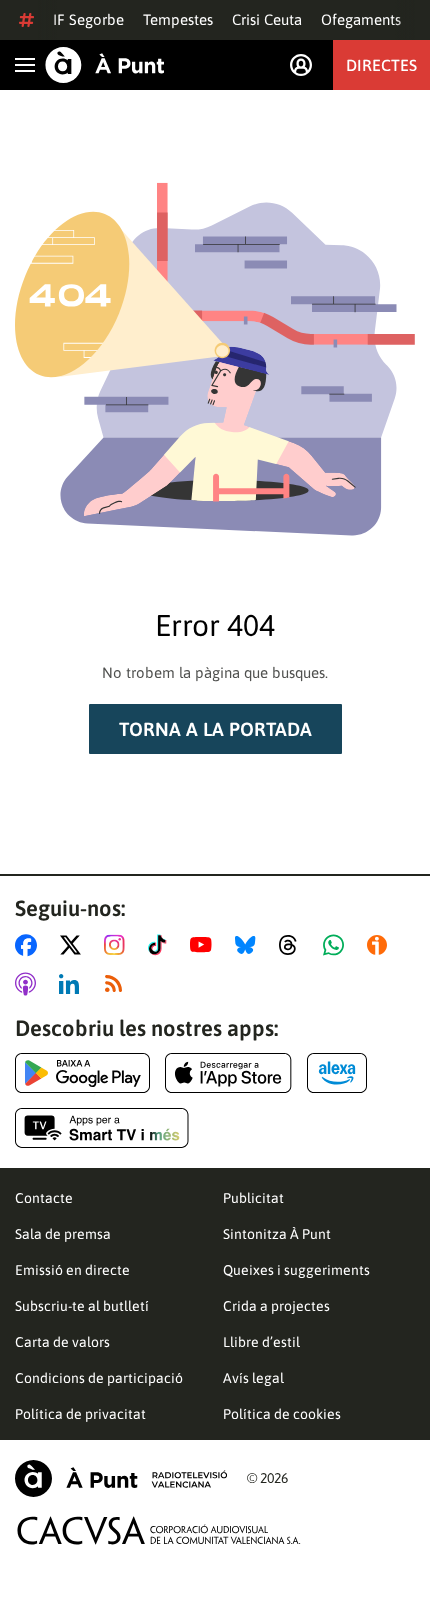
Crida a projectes (276, 1306)
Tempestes (178, 19)
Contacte (44, 1198)
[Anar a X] (74, 945)
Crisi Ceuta (267, 19)
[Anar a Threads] (293, 945)
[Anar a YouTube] (205, 945)
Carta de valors (62, 1342)
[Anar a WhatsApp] (337, 945)
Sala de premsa (63, 1234)
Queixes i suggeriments (296, 1270)
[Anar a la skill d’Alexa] (337, 1073)
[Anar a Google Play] (82, 1073)
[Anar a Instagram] (118, 945)
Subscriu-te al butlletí (82, 1306)
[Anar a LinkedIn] (73, 984)
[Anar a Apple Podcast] (29, 984)
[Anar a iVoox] (381, 945)
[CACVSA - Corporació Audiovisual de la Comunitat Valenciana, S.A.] (159, 1530)
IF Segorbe (88, 19)
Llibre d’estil (261, 1342)
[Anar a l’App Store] (228, 1073)
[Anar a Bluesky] (249, 945)
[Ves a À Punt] (105, 65)
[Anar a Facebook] (30, 945)
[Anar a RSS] (118, 984)
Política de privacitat (80, 1414)
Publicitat (253, 1198)
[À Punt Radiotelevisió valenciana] (121, 1478)
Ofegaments (361, 19)
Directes (381, 65)
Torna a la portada (215, 729)
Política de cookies (282, 1414)
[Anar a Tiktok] (161, 945)
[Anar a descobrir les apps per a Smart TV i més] (102, 1128)
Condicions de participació (99, 1378)
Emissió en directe (72, 1270)
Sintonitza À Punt (277, 1234)
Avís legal (253, 1378)
